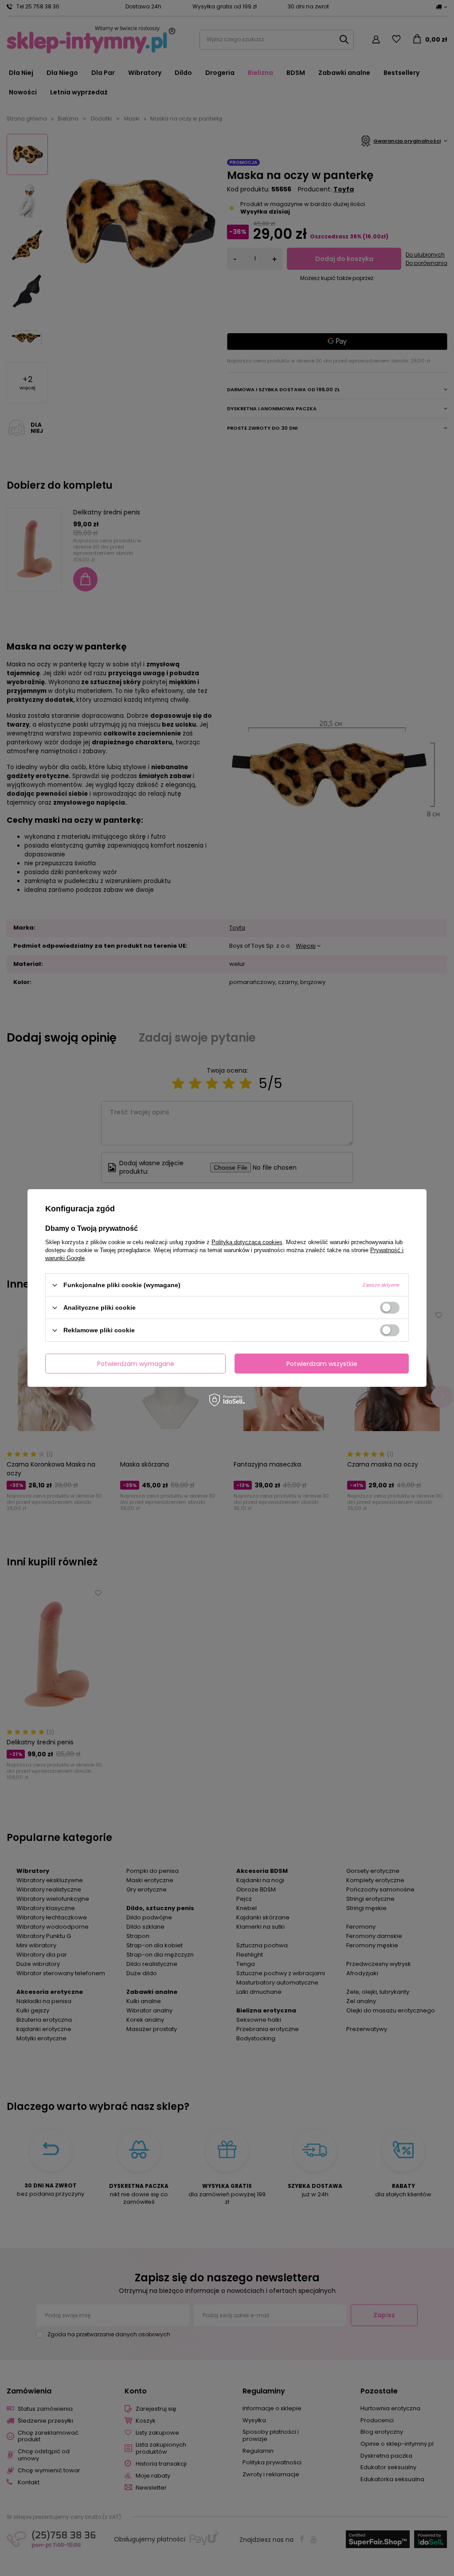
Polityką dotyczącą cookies (247, 1242)
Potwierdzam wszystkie (322, 1363)
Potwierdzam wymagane (136, 1363)
